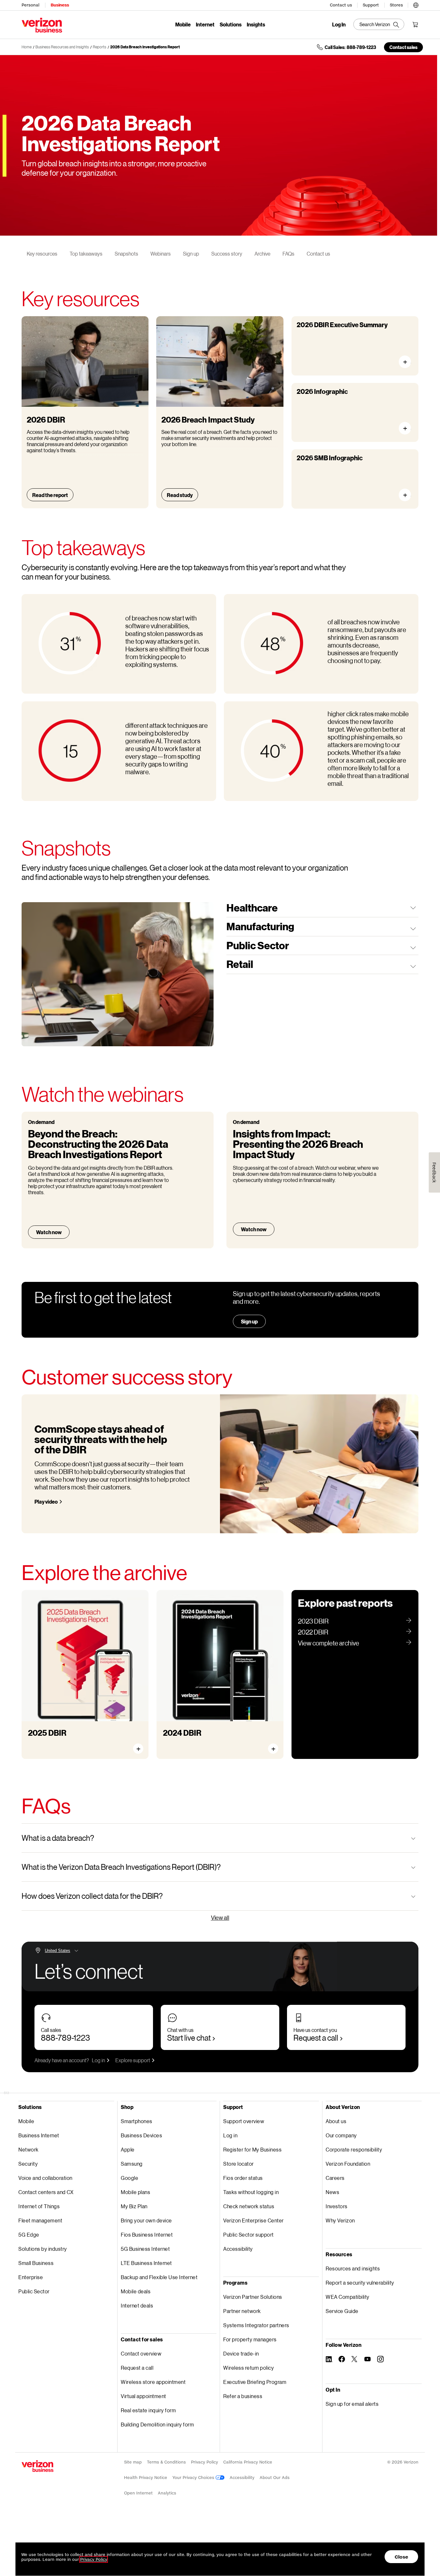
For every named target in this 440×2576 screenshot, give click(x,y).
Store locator (239, 2164)
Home (27, 47)
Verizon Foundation (348, 2164)
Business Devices (141, 2135)
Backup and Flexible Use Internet (159, 2277)
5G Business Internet (145, 2249)
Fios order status (243, 2178)
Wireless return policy (249, 2368)
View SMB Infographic (408, 495)
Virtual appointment (143, 2396)
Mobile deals (136, 2291)
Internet (205, 24)
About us (336, 2121)
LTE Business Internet (146, 2263)
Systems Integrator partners (256, 2325)
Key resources (42, 254)
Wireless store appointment (153, 2382)
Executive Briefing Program (255, 2382)
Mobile (183, 24)
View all (220, 1917)
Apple (128, 2149)
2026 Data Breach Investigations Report (145, 47)
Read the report (50, 495)
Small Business (36, 2263)
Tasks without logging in (251, 2192)
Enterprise (31, 2277)
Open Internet (138, 2493)
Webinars (161, 254)
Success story (227, 254)
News (332, 2192)
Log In (339, 24)
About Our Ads (275, 2478)
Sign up (191, 254)
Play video (46, 1502)
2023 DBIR (313, 1621)
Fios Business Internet (147, 2234)
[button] (416, 4)
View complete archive (329, 1643)
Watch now (49, 1232)
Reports (100, 47)
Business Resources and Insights (62, 47)
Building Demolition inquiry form (157, 2424)
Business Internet (39, 2135)
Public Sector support (249, 2234)
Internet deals (137, 2305)
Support (371, 5)
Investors (337, 2206)
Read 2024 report (190, 1743)
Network (29, 2149)
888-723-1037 (65, 2038)
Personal (30, 5)
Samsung (132, 2164)
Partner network (242, 2311)
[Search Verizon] (379, 24)
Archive (262, 254)
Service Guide (342, 2311)
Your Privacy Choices (194, 2478)
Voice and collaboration (45, 2178)
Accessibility (238, 2249)
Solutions (231, 24)
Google (129, 2178)
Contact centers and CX (46, 2192)
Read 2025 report (55, 1743)
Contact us (341, 5)
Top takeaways (86, 254)
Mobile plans (135, 2192)
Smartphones (137, 2121)
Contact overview (141, 2353)
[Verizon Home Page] (38, 2466)
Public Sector (34, 2291)
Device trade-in (241, 2353)
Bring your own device (146, 2220)
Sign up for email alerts (352, 2404)
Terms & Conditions (166, 2462)
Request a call (316, 2038)
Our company (341, 2135)
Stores (396, 5)
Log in (98, 2060)
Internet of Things (39, 2206)
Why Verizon (340, 2220)
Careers (335, 2178)
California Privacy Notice (248, 2462)
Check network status (249, 2206)
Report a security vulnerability (360, 2283)
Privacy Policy (205, 2462)
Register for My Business (252, 2149)
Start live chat (189, 2038)
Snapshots (126, 254)
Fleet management (40, 2220)
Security (28, 2164)
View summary (408, 362)
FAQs (288, 254)
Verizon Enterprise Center (253, 2220)
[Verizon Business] (42, 25)
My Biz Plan (134, 2206)
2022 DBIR (313, 1632)
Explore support (133, 2060)
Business (60, 5)
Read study (180, 495)
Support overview (244, 2121)
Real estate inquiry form (148, 2410)
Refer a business (243, 2396)
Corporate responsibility (354, 2149)
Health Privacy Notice (146, 2478)
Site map (133, 2462)
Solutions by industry (43, 2249)
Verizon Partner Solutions (253, 2297)
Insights (256, 24)
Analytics (167, 2493)
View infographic (408, 428)
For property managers (250, 2339)
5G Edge (29, 2234)
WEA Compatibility (348, 2297)
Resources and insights (353, 2268)
